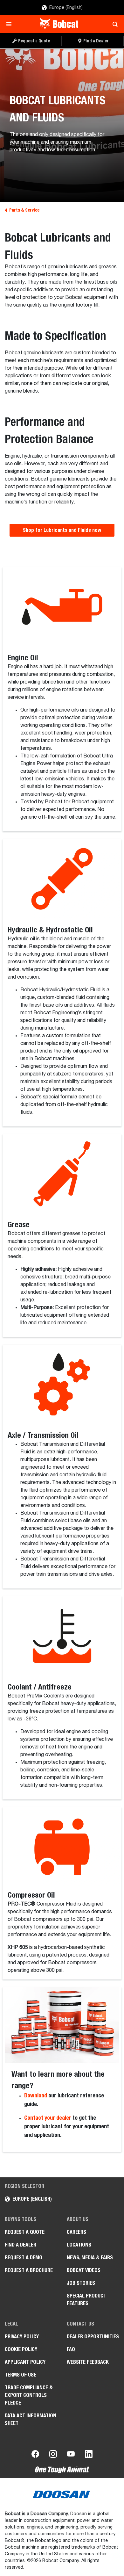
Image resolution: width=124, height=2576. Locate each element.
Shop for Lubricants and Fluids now (62, 530)
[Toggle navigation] (11, 24)
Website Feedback (88, 2362)
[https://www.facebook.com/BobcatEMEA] (35, 2455)
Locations (79, 2245)
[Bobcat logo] (60, 24)
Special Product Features (86, 2300)
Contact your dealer (48, 2118)
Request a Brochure (29, 2270)
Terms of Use (21, 2375)
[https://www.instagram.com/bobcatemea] (53, 2455)
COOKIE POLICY (21, 2349)
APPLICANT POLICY (25, 2362)
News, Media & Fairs (90, 2258)
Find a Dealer (21, 2245)
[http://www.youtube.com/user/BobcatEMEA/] (71, 2455)
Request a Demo (24, 2258)
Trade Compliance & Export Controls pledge (29, 2395)
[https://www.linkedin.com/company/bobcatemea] (89, 2455)
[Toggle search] (113, 24)
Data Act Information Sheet (31, 2419)
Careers (76, 2232)
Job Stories (81, 2283)
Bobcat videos (84, 2270)
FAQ (71, 2349)
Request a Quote (25, 2232)
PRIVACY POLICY (22, 2337)
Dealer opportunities (93, 2337)
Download (36, 2095)
